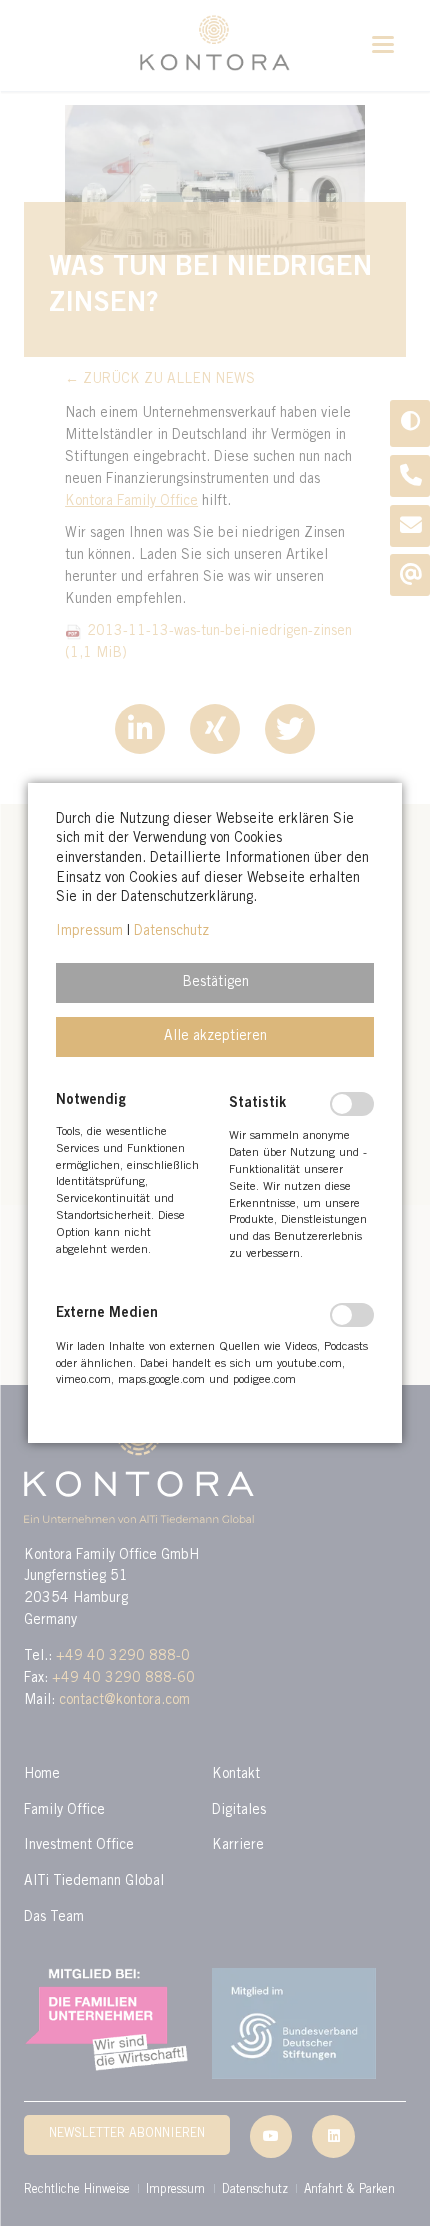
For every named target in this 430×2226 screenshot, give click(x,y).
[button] (215, 983)
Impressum (89, 932)
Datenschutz (171, 932)
